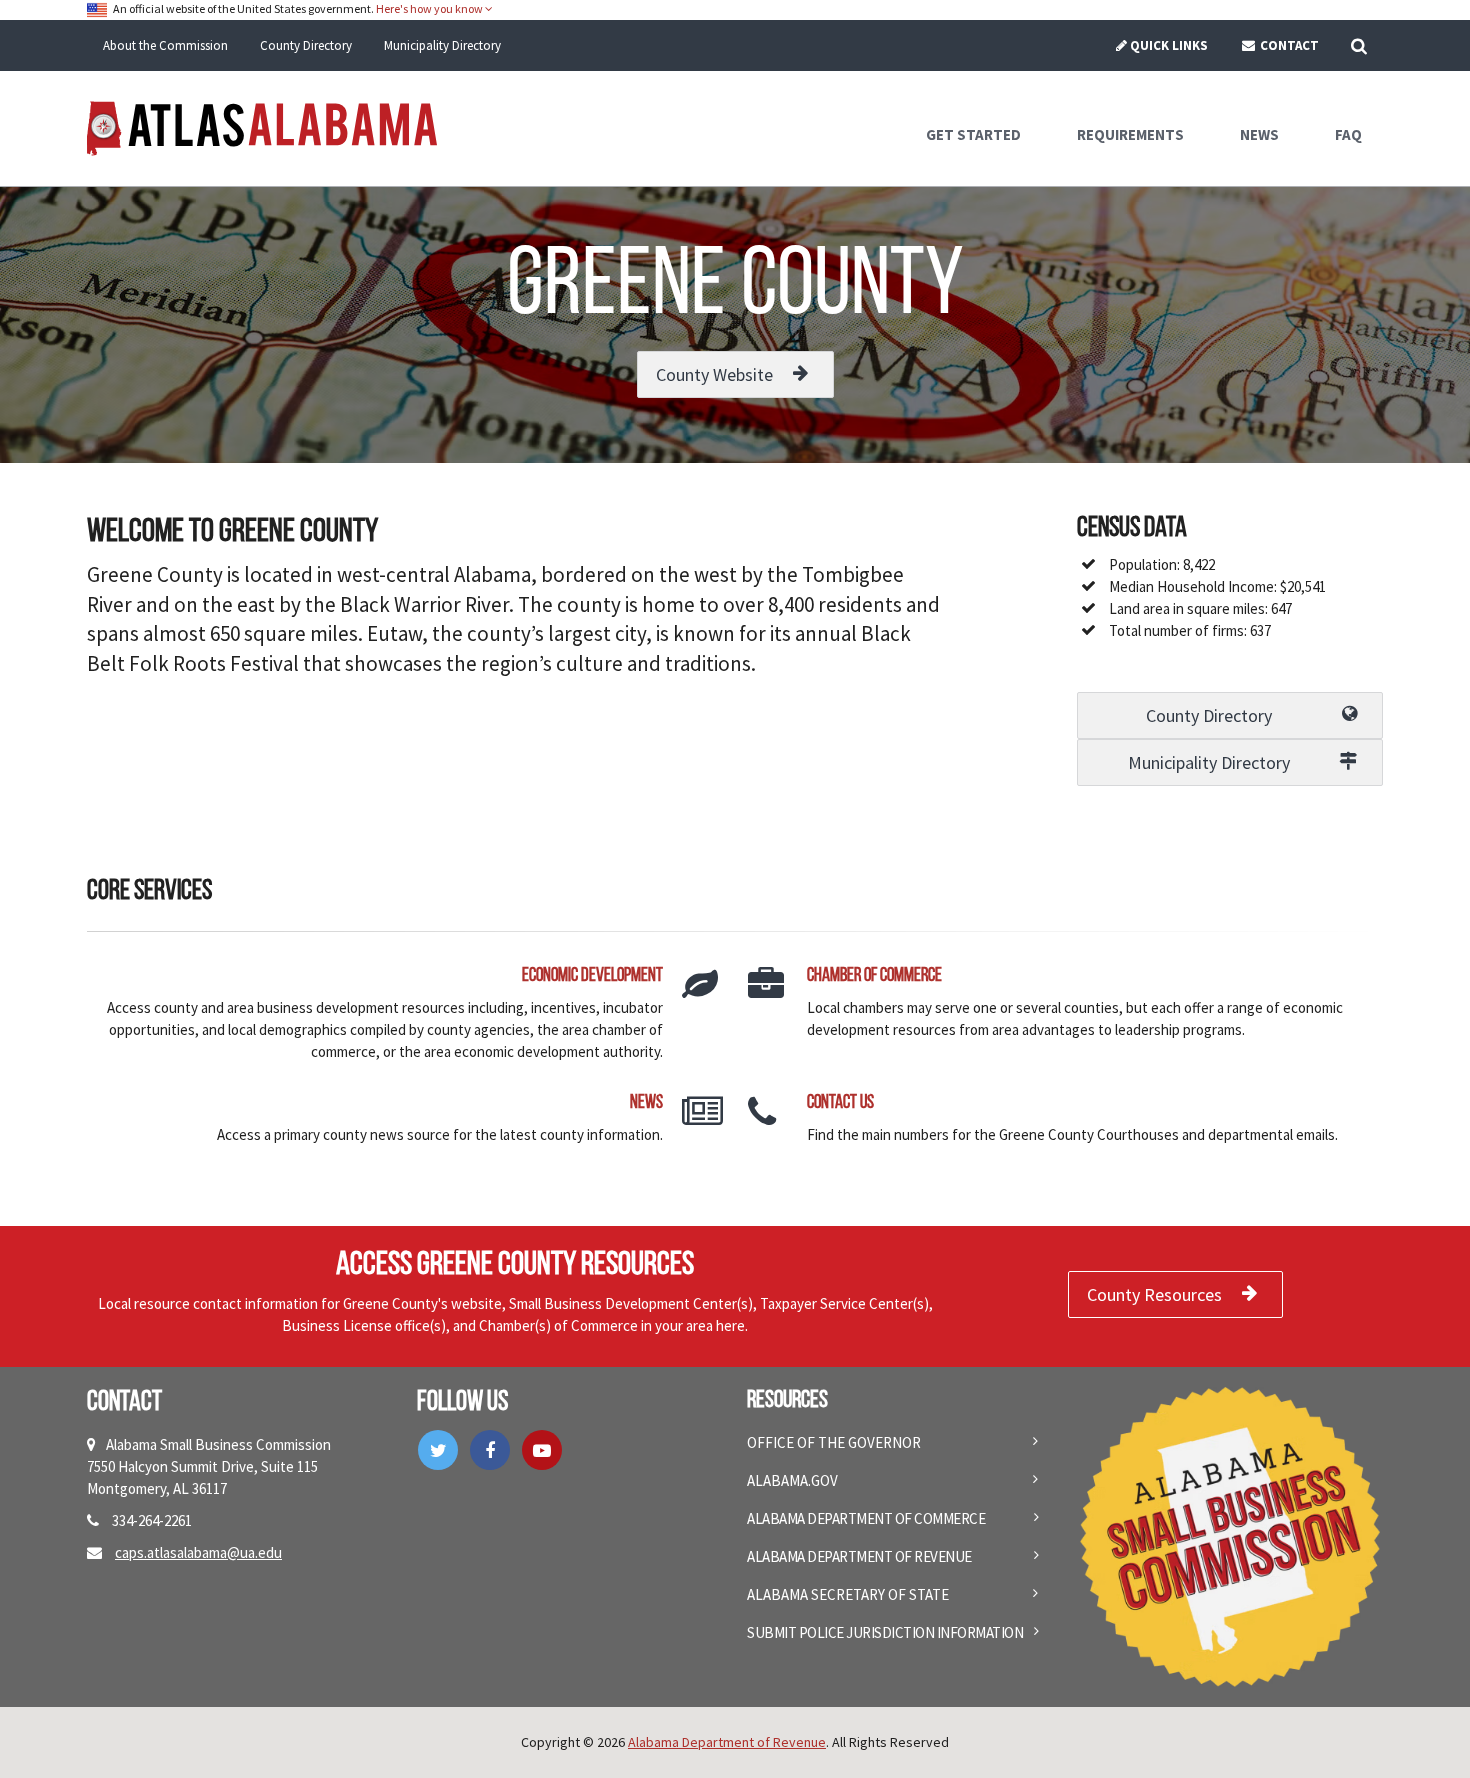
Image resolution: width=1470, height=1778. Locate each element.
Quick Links (1169, 45)
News (646, 1103)
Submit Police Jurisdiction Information (885, 1632)
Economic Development (592, 976)
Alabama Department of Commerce (866, 1518)
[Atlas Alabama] (262, 126)
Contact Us (840, 1103)
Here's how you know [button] (430, 8)
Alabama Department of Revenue (859, 1556)
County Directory (306, 45)
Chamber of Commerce (874, 976)
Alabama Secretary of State (848, 1594)
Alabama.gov (792, 1480)
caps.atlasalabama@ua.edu (198, 1552)
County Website (714, 374)
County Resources (1154, 1294)
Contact (1288, 45)
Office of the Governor (834, 1442)
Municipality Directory (442, 45)
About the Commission (165, 45)
